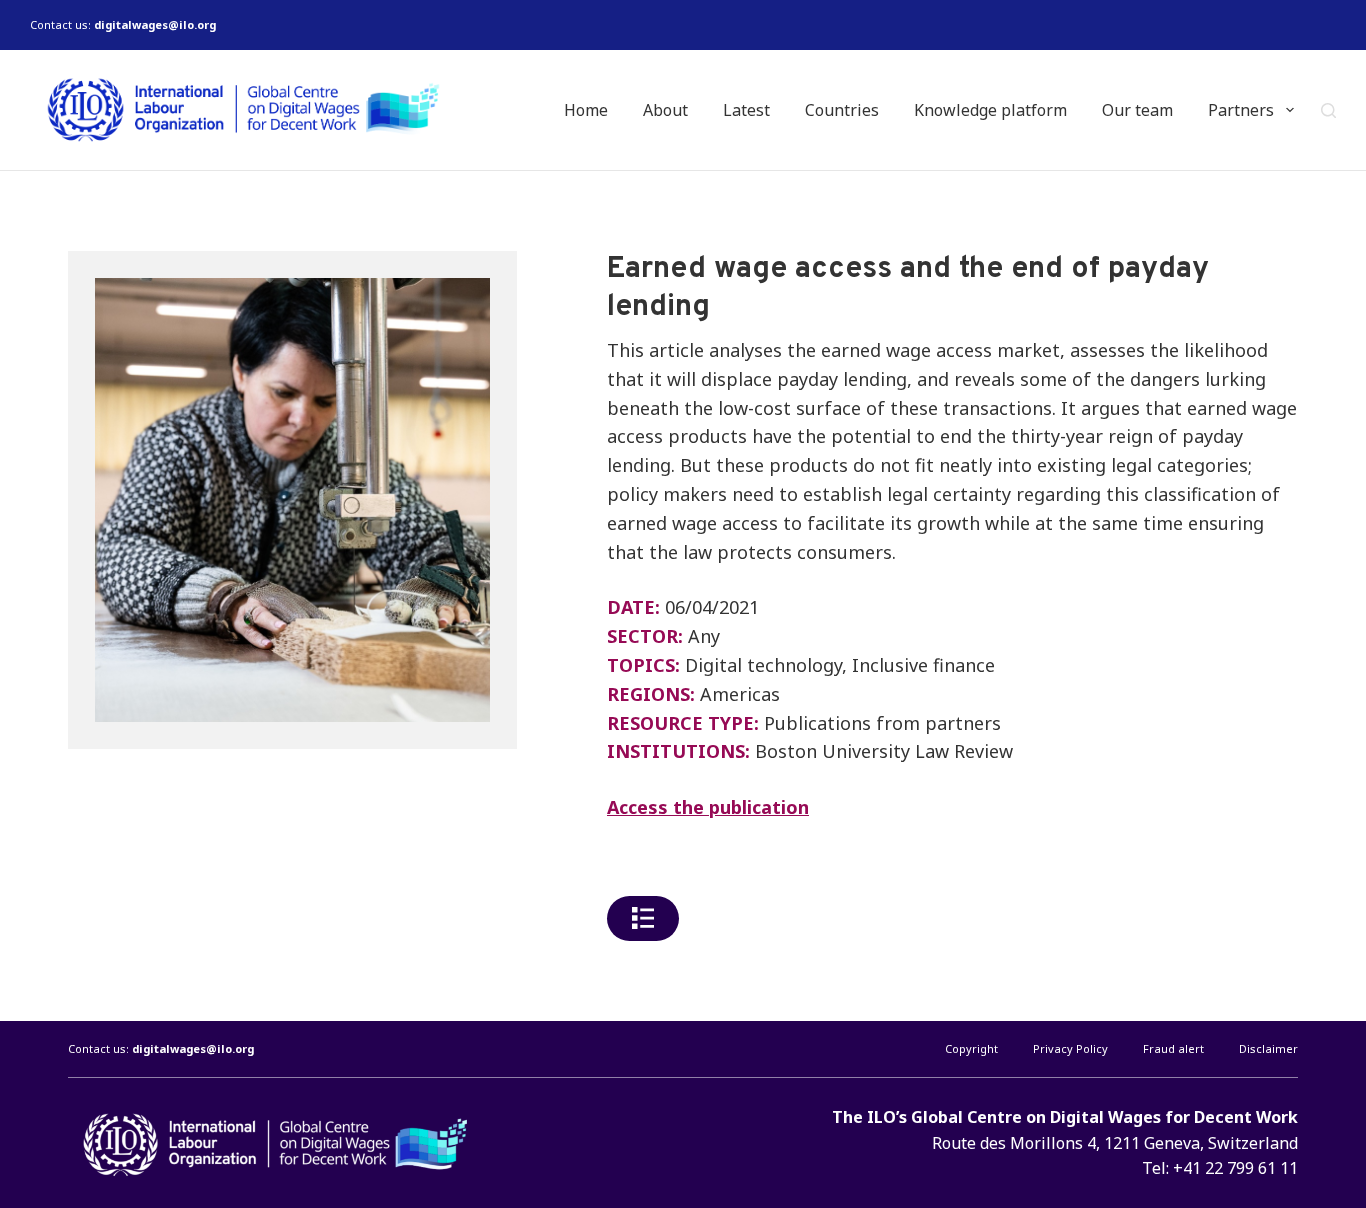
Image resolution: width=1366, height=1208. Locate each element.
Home (586, 110)
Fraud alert (1173, 1049)
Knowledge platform (990, 110)
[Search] (1328, 110)
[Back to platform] (643, 918)
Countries (842, 110)
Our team (1137, 110)
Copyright (971, 1049)
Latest (746, 110)
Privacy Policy (1070, 1049)
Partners (1241, 110)
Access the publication (708, 807)
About (665, 110)
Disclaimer (1268, 1049)
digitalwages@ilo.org (155, 24)
